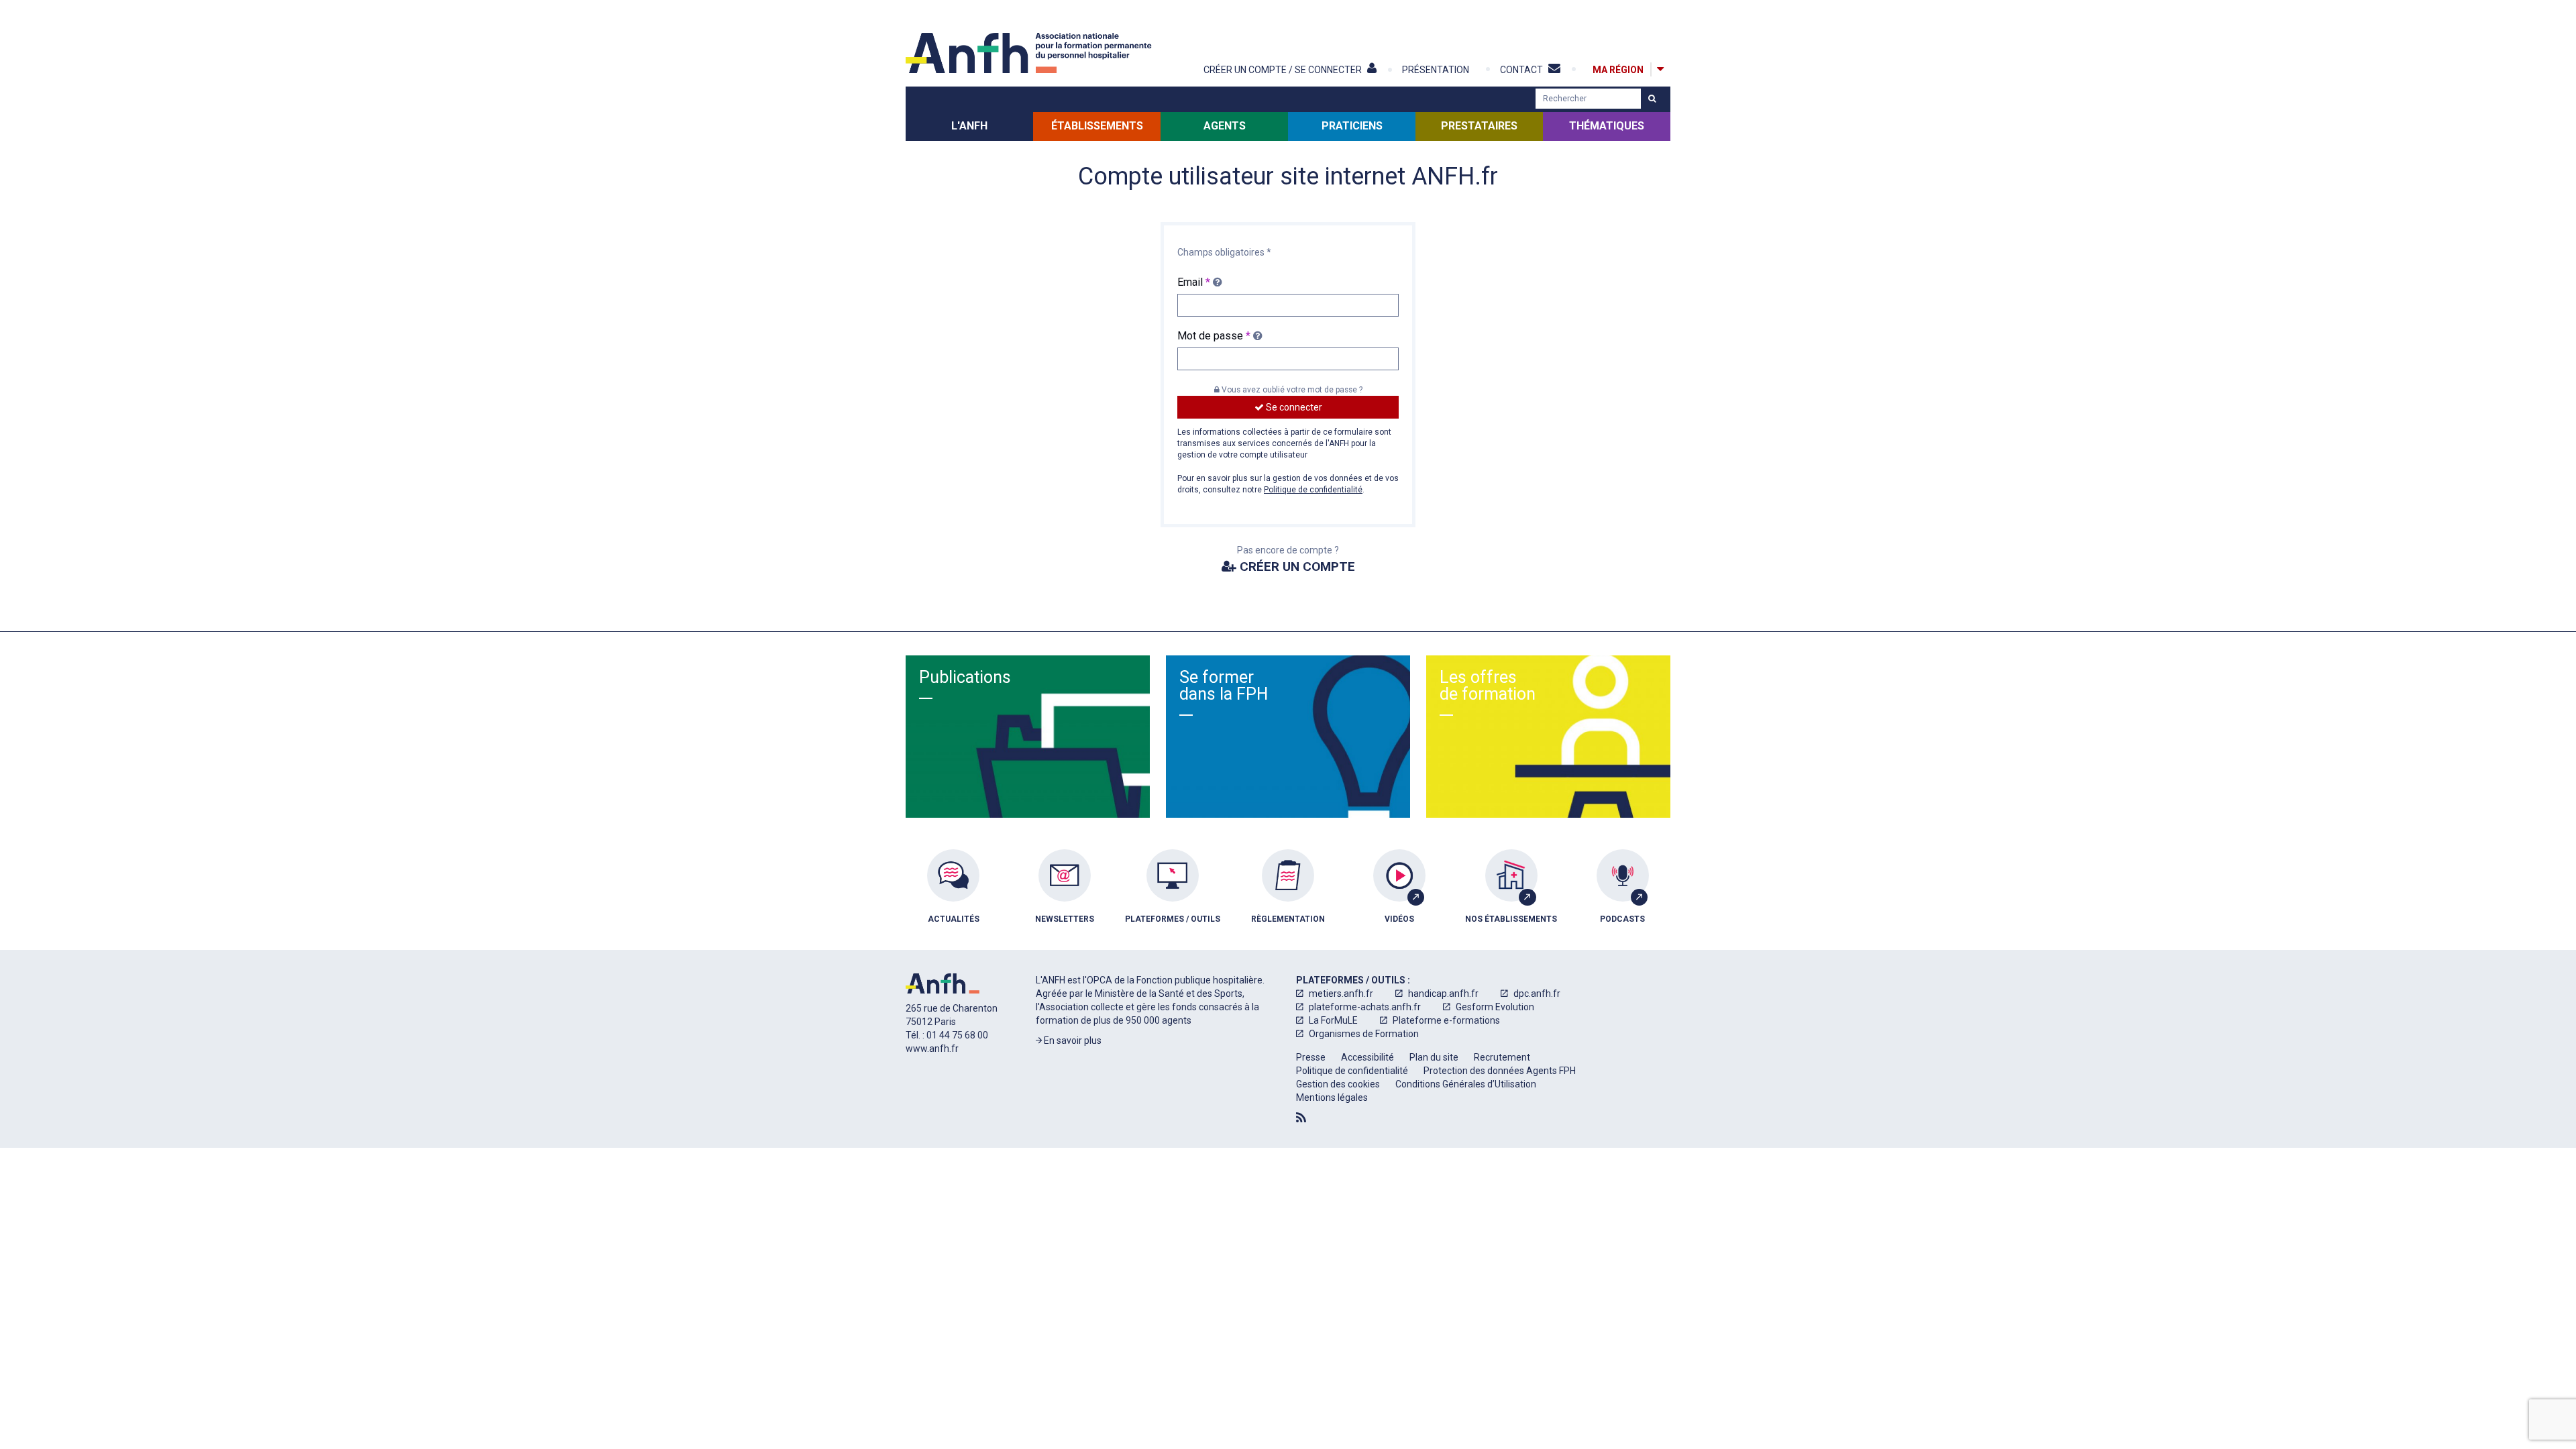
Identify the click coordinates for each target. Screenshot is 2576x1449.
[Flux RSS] (1301, 1118)
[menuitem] (953, 896)
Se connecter (1293, 407)
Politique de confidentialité (1313, 490)
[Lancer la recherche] (1652, 99)
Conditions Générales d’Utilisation (1466, 1084)
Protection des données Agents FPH (1500, 1071)
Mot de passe (1214, 336)
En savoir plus (1072, 1040)
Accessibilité (1367, 1057)
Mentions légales (1332, 1097)
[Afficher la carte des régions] (1660, 69)
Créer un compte (1296, 567)
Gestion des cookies (1338, 1084)
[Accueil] (1030, 53)
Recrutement (1502, 1057)
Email (1194, 282)
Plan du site (1434, 1057)
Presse (1311, 1057)
